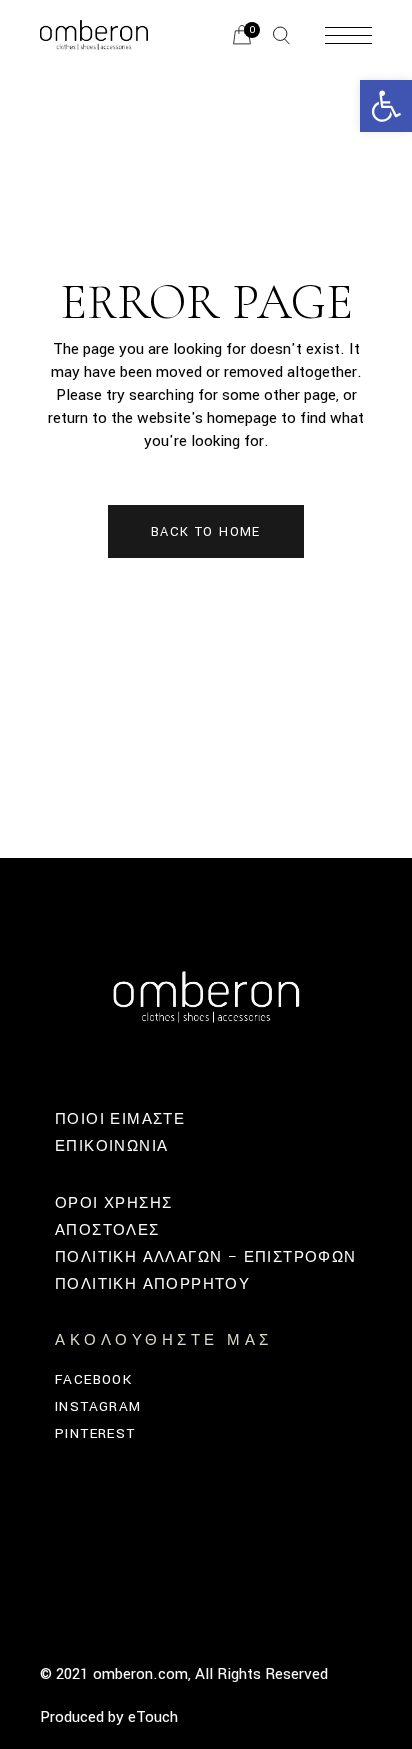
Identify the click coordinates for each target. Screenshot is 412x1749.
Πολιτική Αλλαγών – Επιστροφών (206, 1257)
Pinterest (95, 1433)
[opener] (281, 35)
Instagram (98, 1406)
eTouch (153, 1717)
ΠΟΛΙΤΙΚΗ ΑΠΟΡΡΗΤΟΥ (152, 1284)
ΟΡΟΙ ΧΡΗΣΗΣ (113, 1203)
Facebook (93, 1379)
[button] (386, 106)
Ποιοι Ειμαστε (120, 1119)
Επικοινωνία (111, 1146)
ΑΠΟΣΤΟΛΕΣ (107, 1230)
